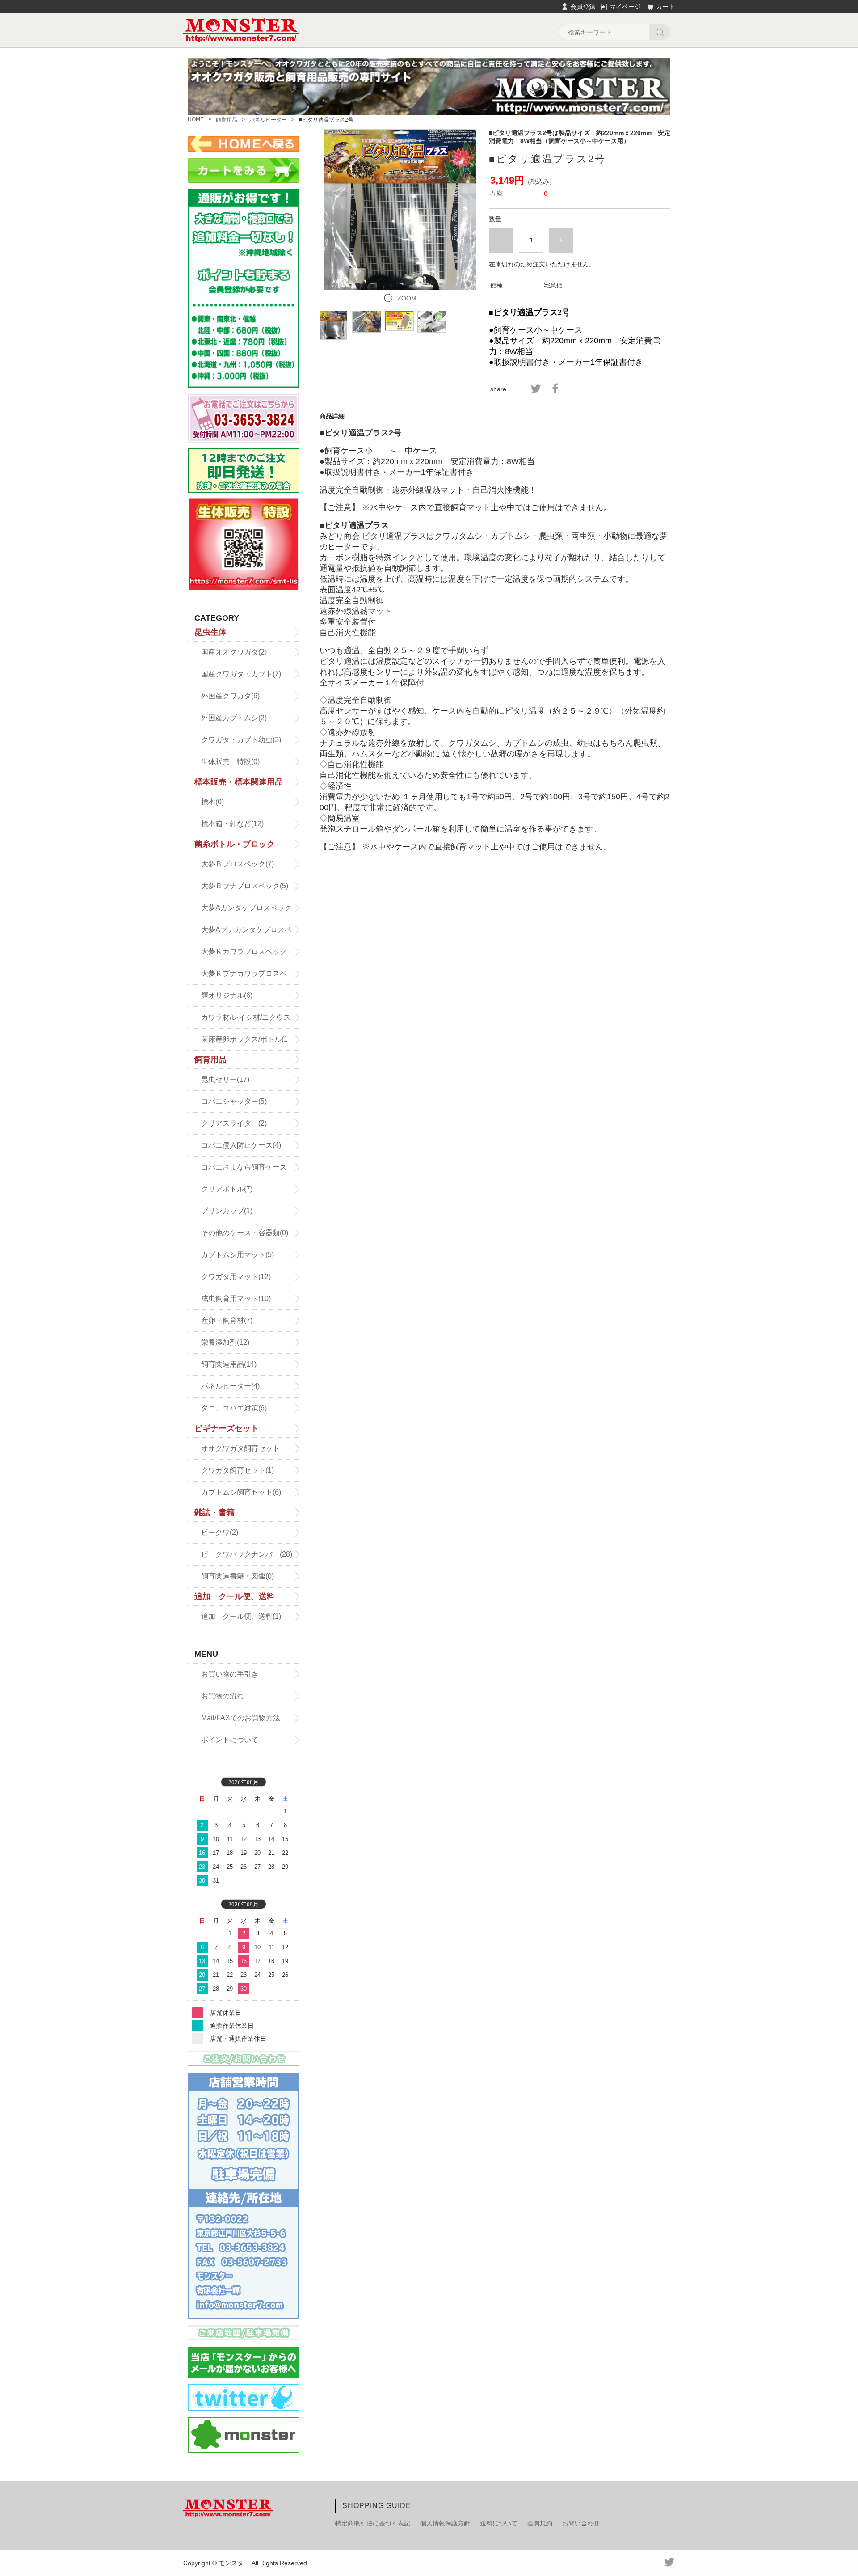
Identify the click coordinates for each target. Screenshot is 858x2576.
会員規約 (540, 2523)
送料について (499, 2523)
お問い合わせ (581, 2523)
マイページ (625, 7)
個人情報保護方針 (445, 2523)
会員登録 (583, 7)
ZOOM (407, 298)
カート (665, 7)
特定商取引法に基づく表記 (373, 2523)
